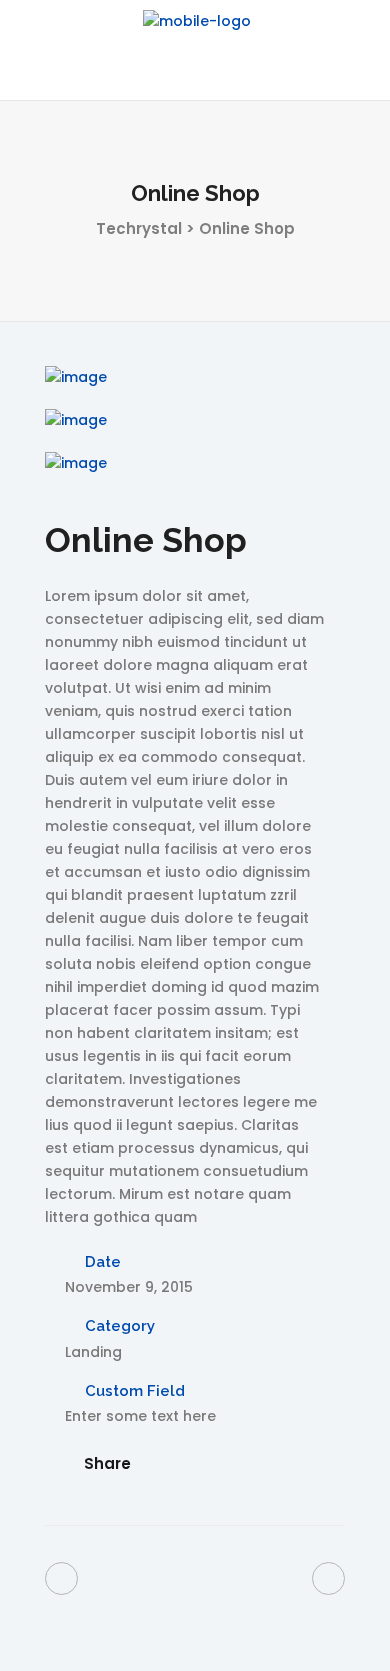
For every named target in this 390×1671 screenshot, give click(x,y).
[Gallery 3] (195, 463)
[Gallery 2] (195, 420)
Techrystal (139, 228)
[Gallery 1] (195, 377)
